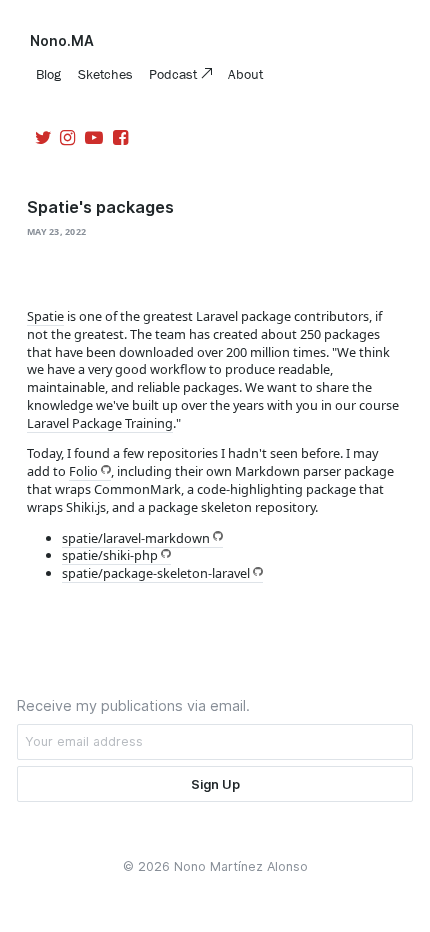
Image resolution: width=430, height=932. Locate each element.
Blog (48, 74)
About (245, 74)
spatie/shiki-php (110, 555)
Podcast (175, 74)
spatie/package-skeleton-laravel (156, 573)
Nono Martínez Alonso (241, 866)
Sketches (105, 74)
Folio (83, 471)
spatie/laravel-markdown (136, 538)
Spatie (45, 316)
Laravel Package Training (100, 423)
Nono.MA (62, 41)
